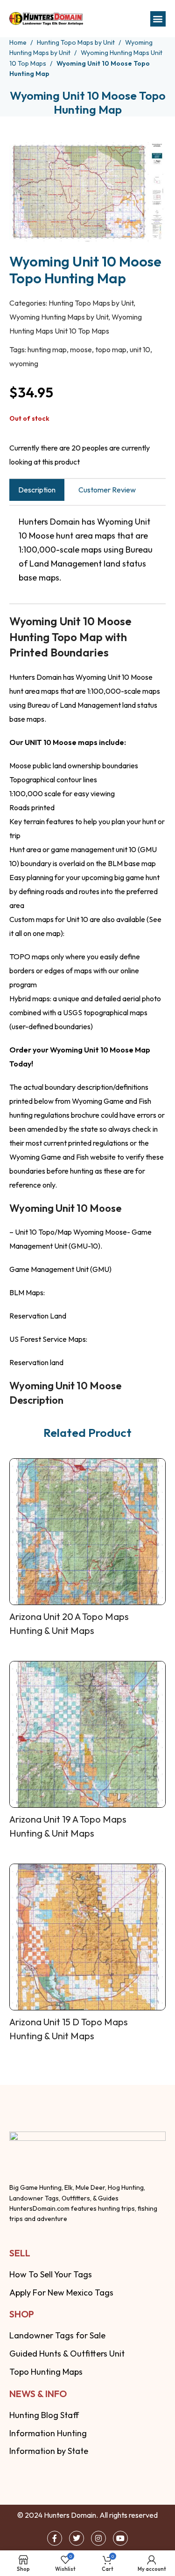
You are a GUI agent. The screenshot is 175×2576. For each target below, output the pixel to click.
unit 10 (140, 349)
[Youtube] (120, 2538)
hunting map (47, 349)
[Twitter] (77, 2538)
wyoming (24, 363)
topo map (111, 349)
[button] (158, 19)
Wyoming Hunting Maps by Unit (59, 317)
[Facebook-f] (55, 2538)
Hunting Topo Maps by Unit (77, 42)
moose (81, 349)
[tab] (37, 490)
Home (19, 42)
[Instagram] (98, 2538)
